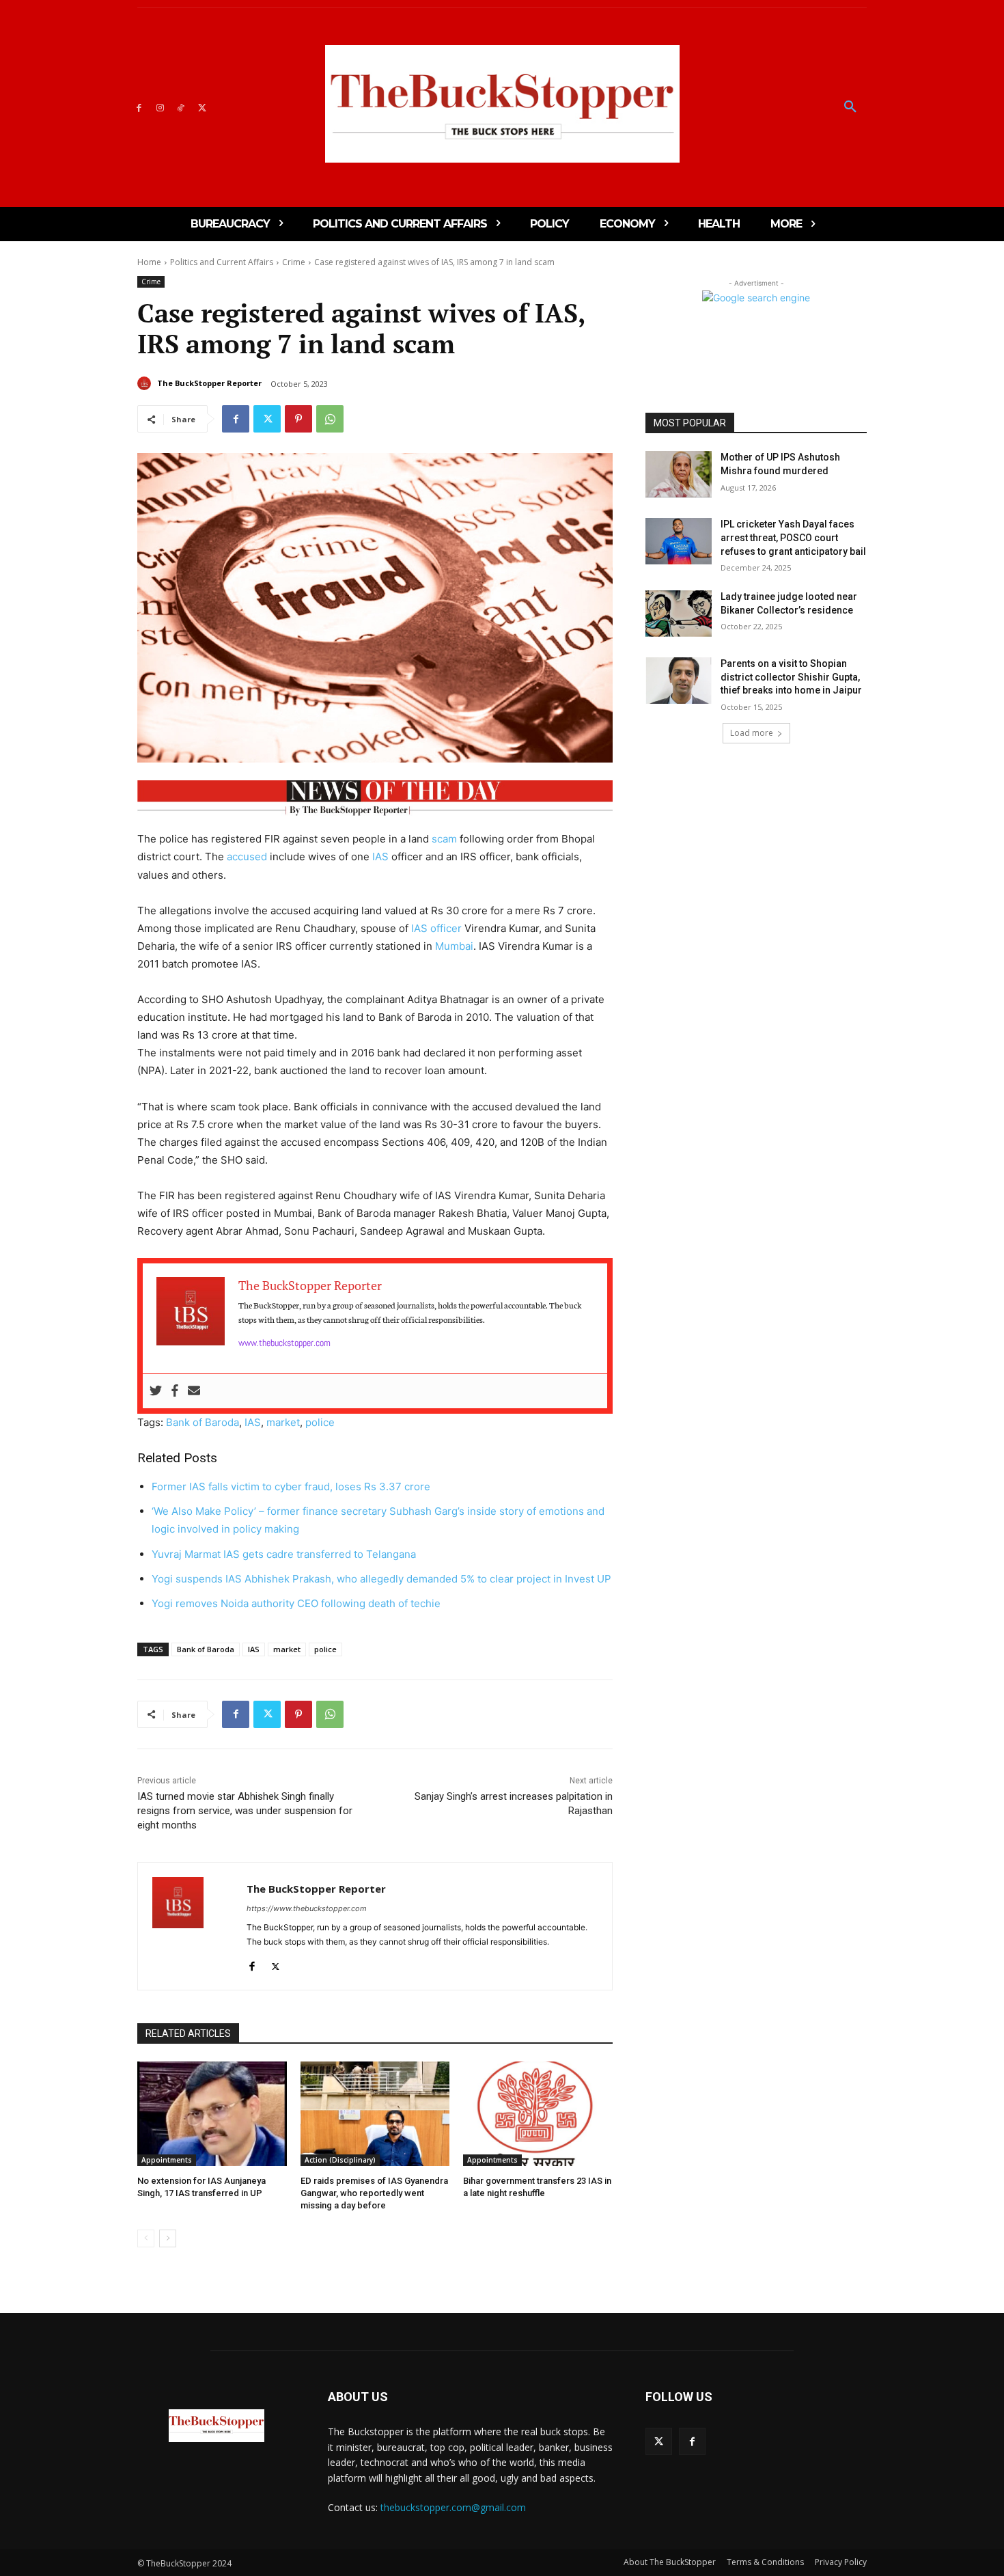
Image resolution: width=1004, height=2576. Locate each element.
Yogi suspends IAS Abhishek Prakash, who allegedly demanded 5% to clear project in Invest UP (381, 1579)
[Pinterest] (298, 419)
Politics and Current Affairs (222, 262)
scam (444, 839)
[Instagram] (160, 107)
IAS (380, 857)
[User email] (194, 1391)
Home (149, 262)
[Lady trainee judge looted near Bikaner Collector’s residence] (679, 614)
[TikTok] (181, 107)
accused (247, 857)
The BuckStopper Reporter (209, 383)
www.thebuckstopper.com (284, 1343)
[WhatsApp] (330, 419)
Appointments (167, 2160)
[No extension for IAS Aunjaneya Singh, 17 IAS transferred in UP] (212, 2114)
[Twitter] (202, 107)
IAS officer (436, 928)
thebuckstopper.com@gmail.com (453, 2507)
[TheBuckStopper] (502, 104)
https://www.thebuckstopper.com (307, 1908)
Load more (752, 733)
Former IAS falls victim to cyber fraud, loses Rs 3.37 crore (291, 1486)
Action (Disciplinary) (340, 2160)
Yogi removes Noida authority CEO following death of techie (296, 1603)
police (320, 1422)
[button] (850, 107)
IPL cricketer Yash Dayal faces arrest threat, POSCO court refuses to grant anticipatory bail (793, 537)
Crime (294, 262)
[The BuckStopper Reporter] (146, 383)
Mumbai (454, 946)
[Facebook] (139, 107)
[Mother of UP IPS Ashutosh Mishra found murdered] (679, 474)
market (283, 1422)
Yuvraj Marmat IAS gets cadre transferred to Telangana (285, 1554)
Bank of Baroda (203, 1422)
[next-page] (168, 2238)
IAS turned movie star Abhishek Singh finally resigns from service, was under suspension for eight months (245, 1811)
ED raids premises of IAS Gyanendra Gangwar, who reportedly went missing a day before (374, 2193)
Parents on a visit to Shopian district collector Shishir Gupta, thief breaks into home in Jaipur (791, 677)
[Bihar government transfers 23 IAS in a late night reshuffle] (538, 2114)
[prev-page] (146, 2238)
